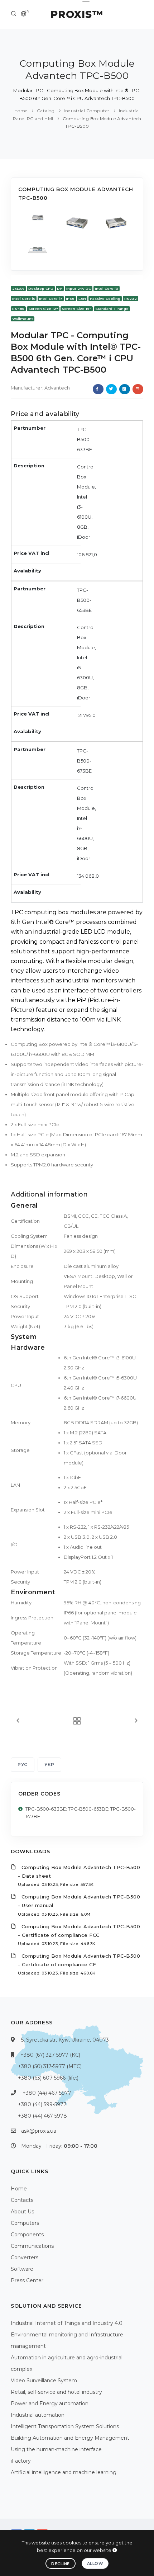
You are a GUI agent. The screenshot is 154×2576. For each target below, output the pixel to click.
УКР (49, 1764)
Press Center (27, 2280)
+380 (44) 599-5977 (42, 2104)
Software (22, 2269)
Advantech (57, 388)
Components (27, 2235)
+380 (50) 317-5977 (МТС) (50, 2066)
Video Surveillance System (44, 2381)
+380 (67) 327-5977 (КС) (50, 2055)
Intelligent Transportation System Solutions (65, 2426)
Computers (25, 2223)
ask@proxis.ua (39, 2131)
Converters (25, 2257)
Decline (61, 2564)
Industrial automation (38, 2415)
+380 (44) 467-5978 (42, 2116)
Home (21, 111)
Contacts (22, 2200)
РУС (23, 1764)
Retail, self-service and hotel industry (56, 2392)
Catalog (46, 111)
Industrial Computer (87, 111)
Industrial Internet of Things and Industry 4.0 (67, 2323)
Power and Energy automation (50, 2403)
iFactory (21, 2461)
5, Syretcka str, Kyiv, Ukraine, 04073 (65, 2040)
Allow (95, 2563)
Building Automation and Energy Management (70, 2438)
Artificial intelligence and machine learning (64, 2472)
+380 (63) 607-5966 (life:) (48, 2078)
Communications (32, 2246)
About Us (22, 2212)
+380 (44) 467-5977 (47, 2093)
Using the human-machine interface (56, 2449)
